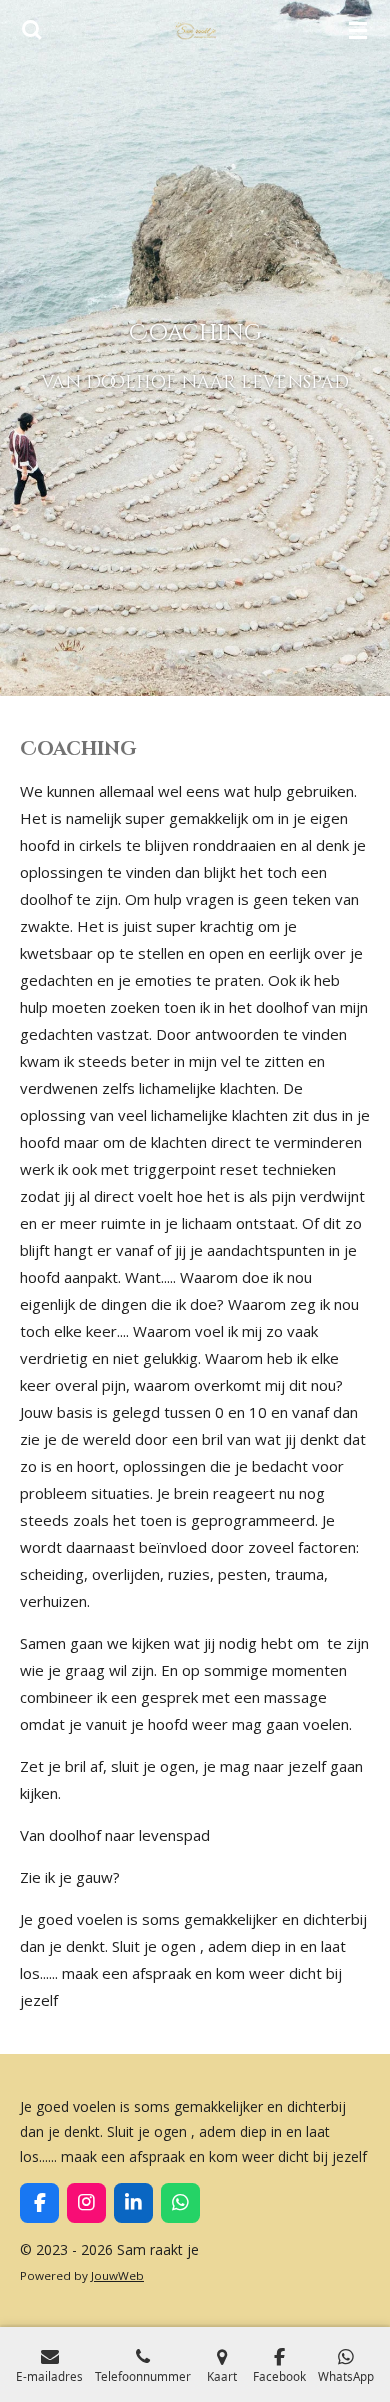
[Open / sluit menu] (358, 30)
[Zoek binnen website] (32, 30)
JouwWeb (117, 2275)
